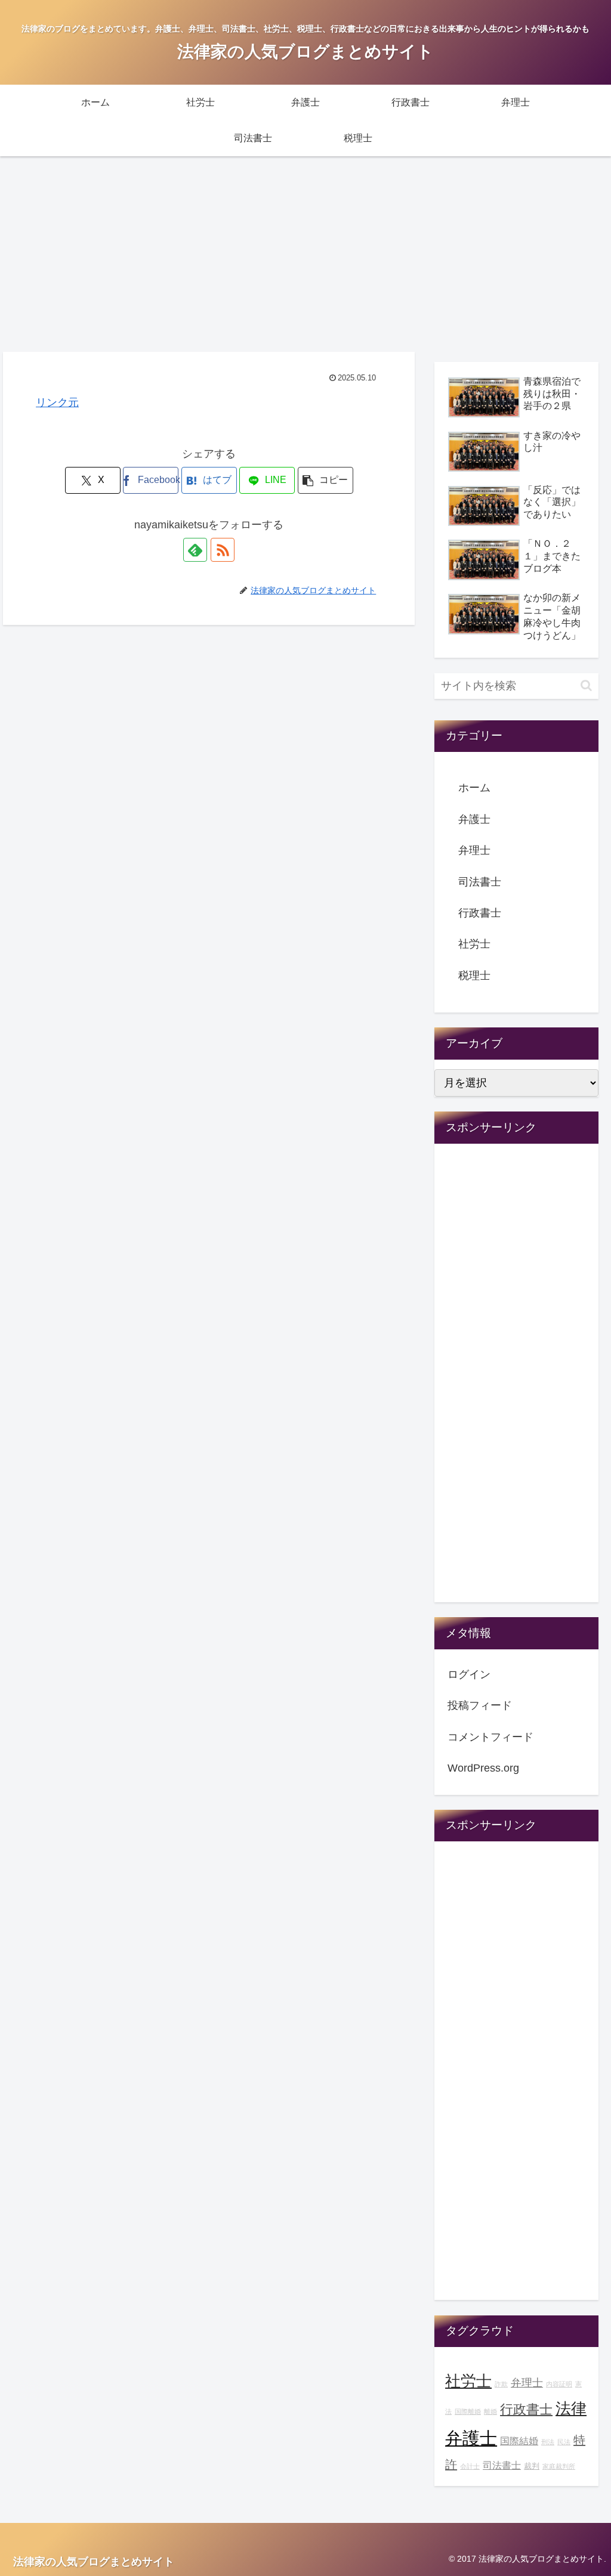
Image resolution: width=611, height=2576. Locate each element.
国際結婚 (519, 2441)
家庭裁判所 (559, 2466)
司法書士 (480, 882)
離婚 (490, 2411)
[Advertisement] (305, 254)
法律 (571, 2408)
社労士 (474, 944)
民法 (564, 2442)
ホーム (474, 788)
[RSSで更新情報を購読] (223, 550)
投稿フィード (480, 1705)
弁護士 (474, 819)
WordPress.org (483, 1768)
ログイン (469, 1674)
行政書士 (480, 913)
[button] (325, 480)
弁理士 (474, 850)
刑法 (548, 2442)
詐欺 (501, 2384)
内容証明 (559, 2384)
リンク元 (57, 402)
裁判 (532, 2466)
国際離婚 (468, 2411)
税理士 (474, 976)
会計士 (470, 2466)
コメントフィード (490, 1737)
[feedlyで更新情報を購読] (195, 550)
